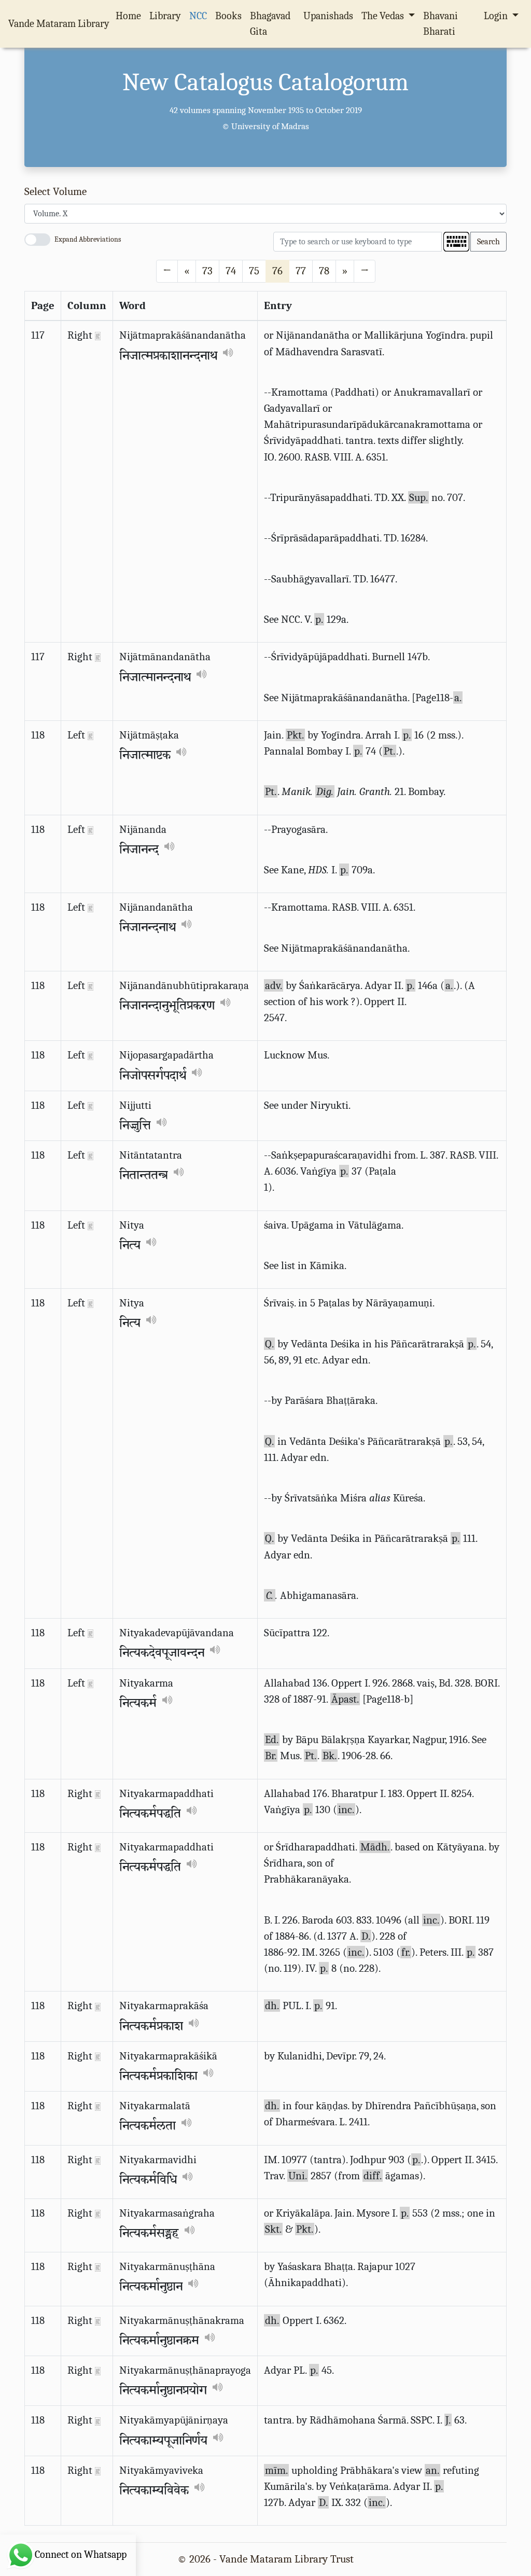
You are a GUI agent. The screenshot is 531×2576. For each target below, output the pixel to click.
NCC (198, 16)
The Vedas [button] (384, 16)
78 (324, 271)
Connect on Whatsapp (81, 2554)
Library (165, 16)
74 (231, 271)
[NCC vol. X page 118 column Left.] (90, 735)
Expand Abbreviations (88, 239)
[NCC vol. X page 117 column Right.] (98, 335)
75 (254, 271)
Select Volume (55, 191)
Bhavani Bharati (441, 24)
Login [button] (497, 16)
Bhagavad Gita (270, 24)
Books (228, 16)
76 (277, 271)
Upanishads (328, 16)
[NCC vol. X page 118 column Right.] (98, 1793)
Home (130, 16)
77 (301, 271)
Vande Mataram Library (59, 24)
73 (207, 271)
